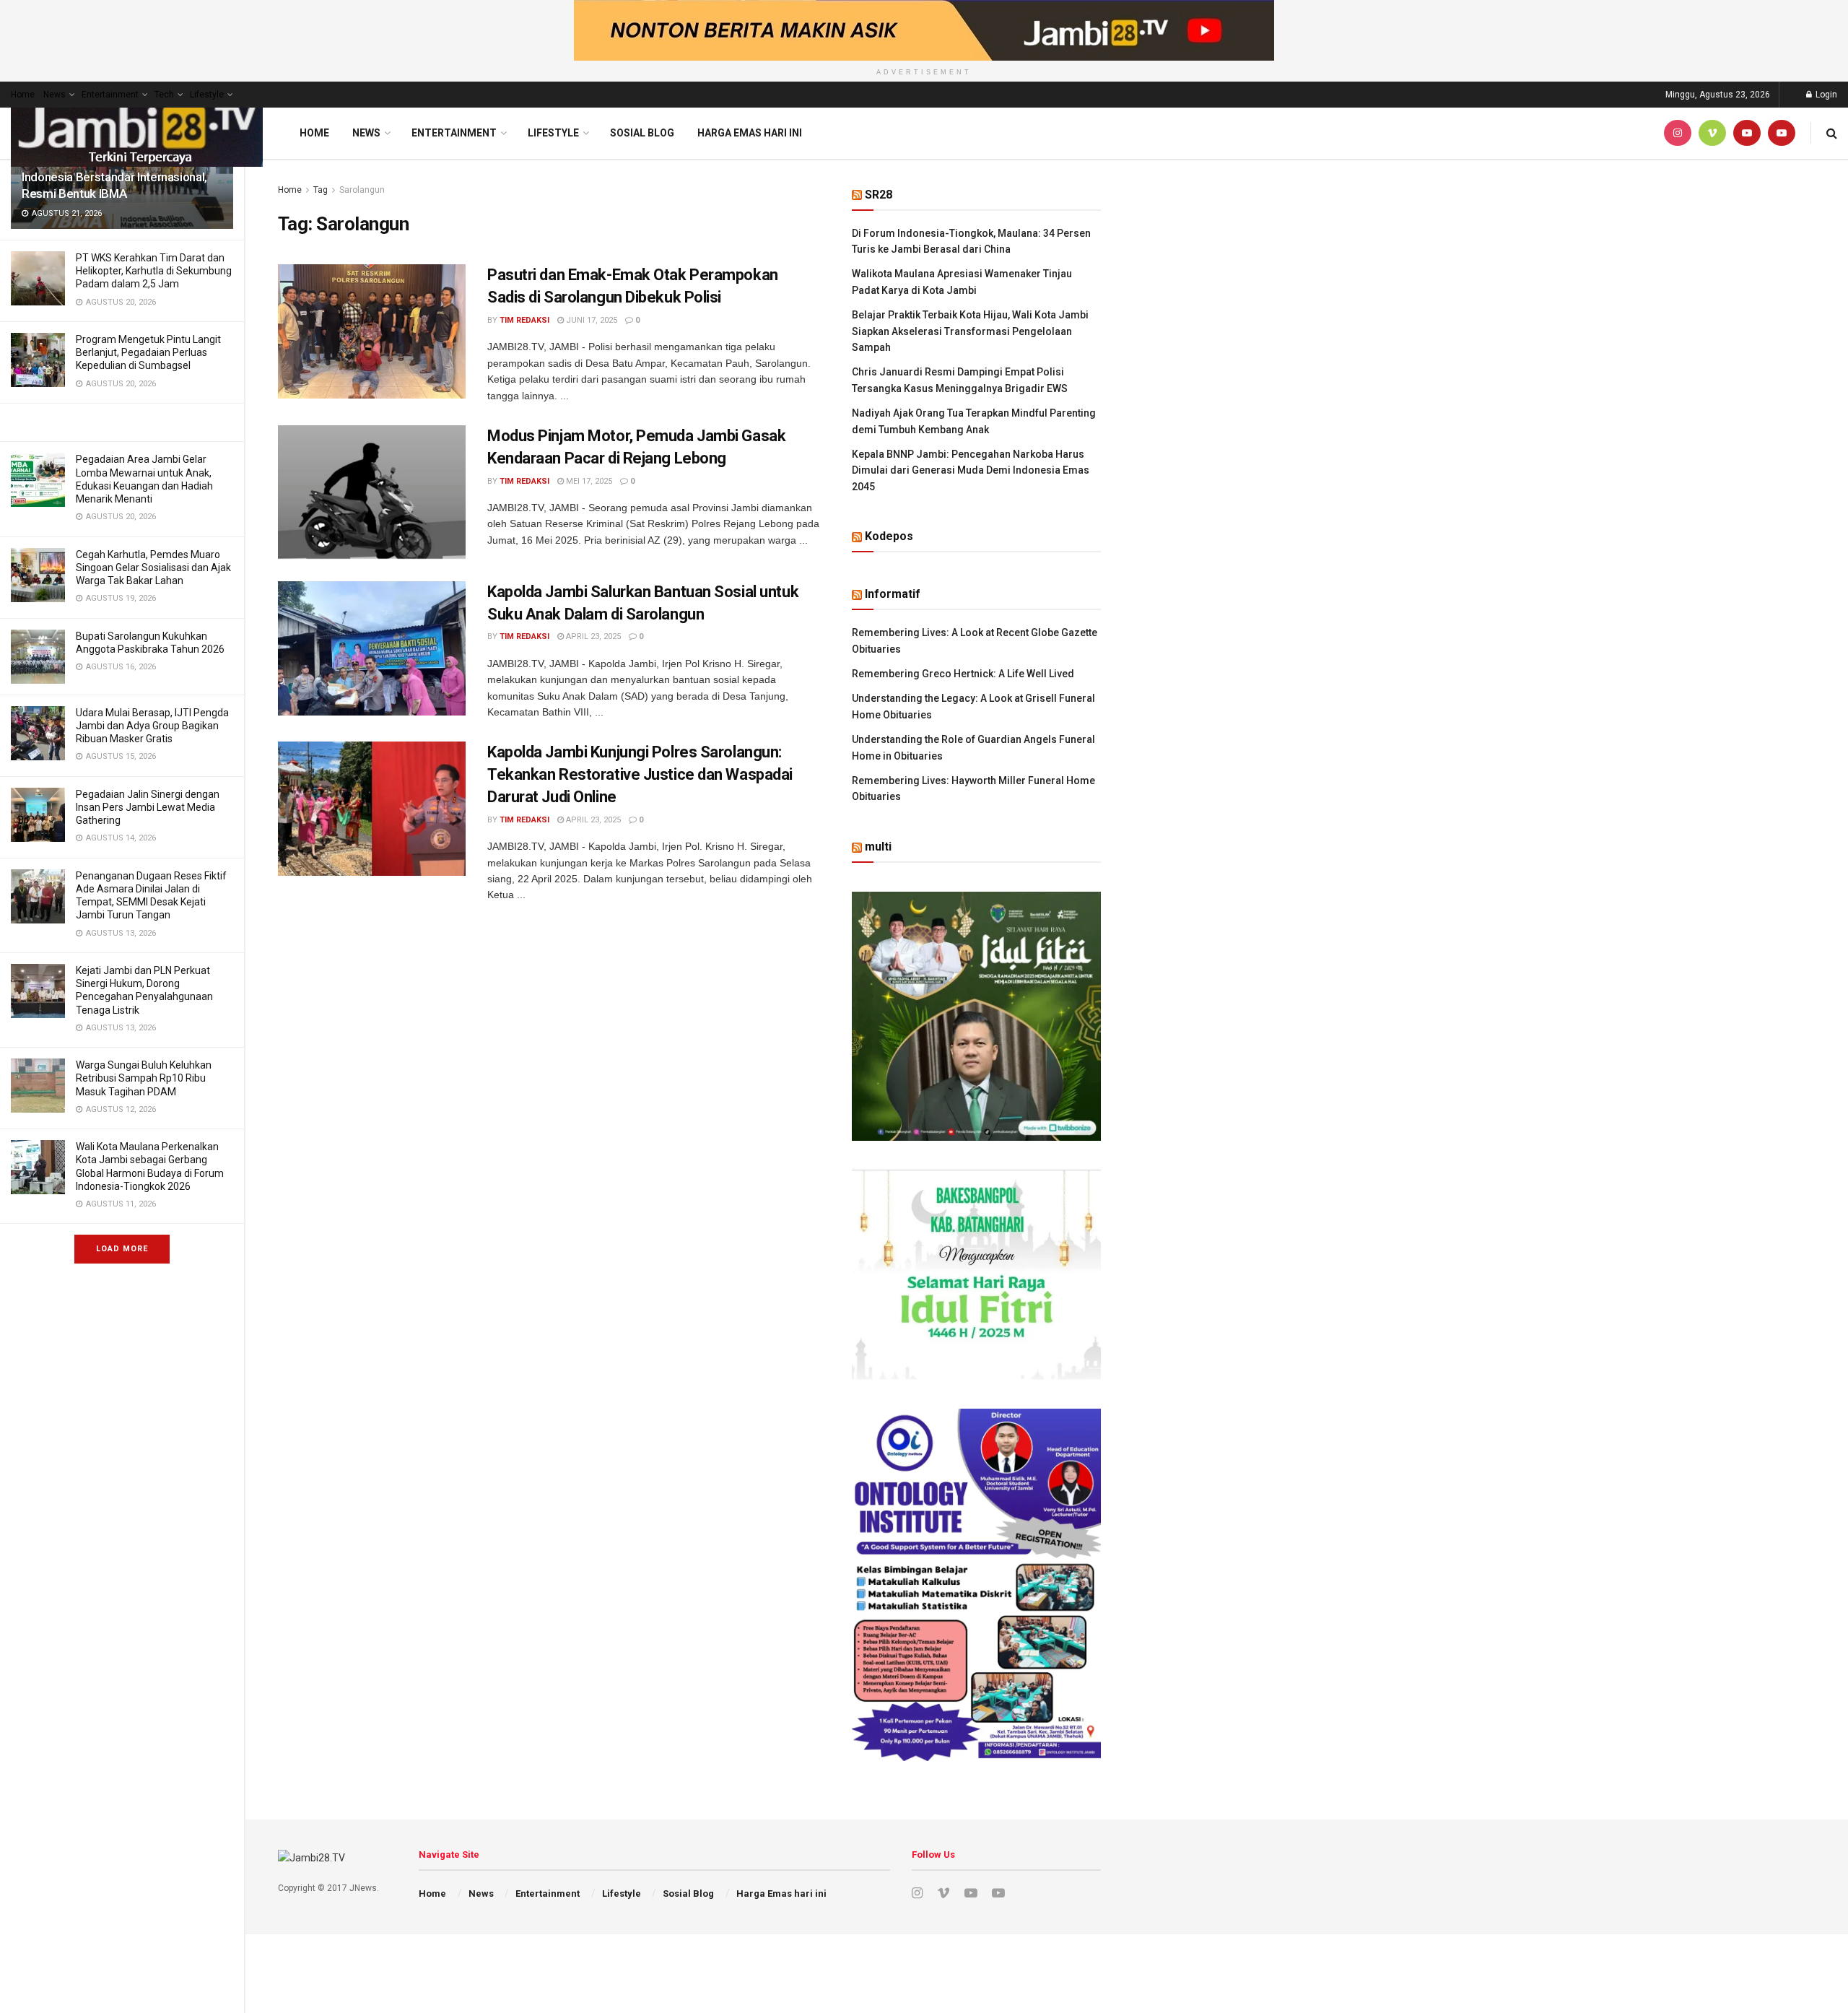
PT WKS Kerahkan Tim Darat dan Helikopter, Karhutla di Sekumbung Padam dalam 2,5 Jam (154, 271)
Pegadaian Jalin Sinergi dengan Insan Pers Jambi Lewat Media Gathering (148, 807)
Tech (164, 95)
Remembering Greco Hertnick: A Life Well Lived (963, 674)
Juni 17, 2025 (590, 320)
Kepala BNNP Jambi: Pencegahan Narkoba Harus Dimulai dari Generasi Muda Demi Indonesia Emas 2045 (971, 470)
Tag (321, 190)
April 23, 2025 (592, 636)
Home (23, 95)
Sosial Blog (642, 133)
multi (878, 847)
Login (1825, 95)
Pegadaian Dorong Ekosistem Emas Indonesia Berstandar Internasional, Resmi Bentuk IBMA (117, 177)
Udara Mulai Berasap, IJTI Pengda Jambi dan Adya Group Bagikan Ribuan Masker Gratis (152, 726)
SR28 (879, 195)
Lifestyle (207, 95)
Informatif (893, 594)
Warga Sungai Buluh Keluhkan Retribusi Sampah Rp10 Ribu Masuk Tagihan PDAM (144, 1078)
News (55, 95)
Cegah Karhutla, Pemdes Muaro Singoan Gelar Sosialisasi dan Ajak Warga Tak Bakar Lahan (153, 568)
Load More (122, 1249)
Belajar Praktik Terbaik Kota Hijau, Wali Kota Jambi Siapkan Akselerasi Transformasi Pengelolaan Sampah (970, 331)
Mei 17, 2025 (588, 481)
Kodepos (889, 536)
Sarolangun (362, 190)
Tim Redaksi (524, 320)
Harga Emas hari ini (750, 133)
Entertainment (110, 95)
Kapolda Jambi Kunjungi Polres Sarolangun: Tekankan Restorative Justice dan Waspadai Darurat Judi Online (640, 774)
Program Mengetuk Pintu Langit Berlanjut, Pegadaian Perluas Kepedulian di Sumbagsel (148, 352)
